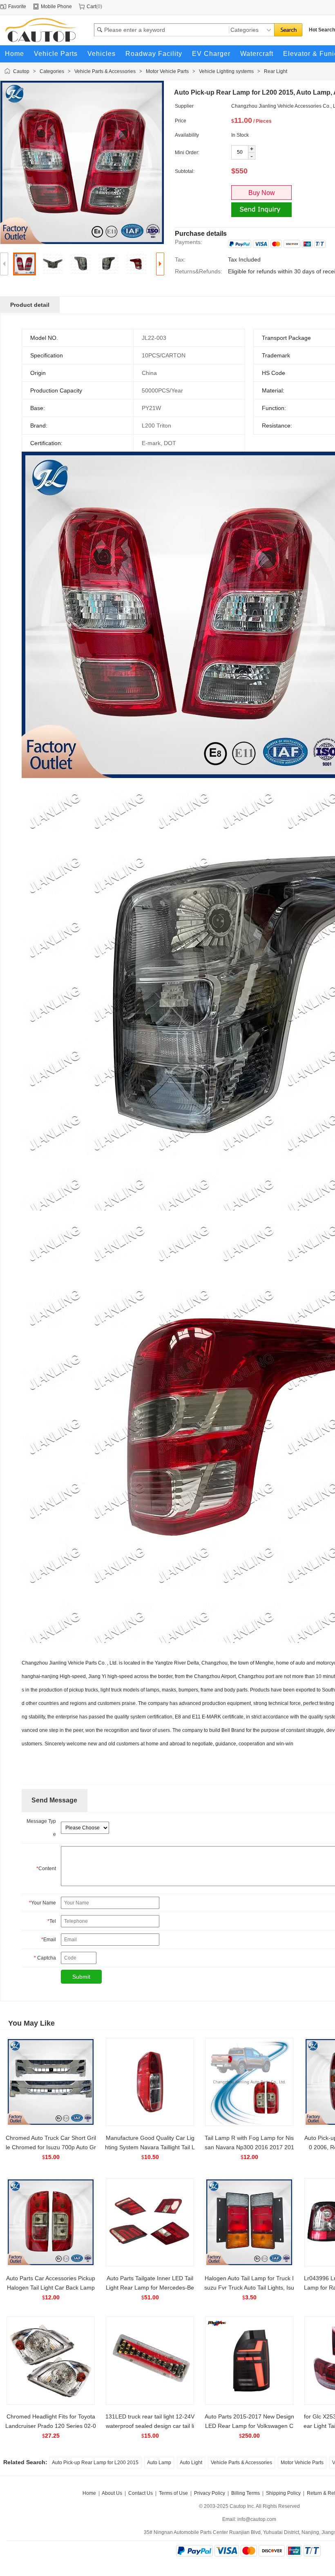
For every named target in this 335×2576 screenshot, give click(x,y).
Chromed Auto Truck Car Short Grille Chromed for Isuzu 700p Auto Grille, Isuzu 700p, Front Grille (51, 2147)
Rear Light (276, 71)
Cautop (21, 71)
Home (89, 2493)
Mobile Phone (56, 7)
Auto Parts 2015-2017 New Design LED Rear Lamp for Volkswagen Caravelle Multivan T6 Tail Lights (249, 2426)
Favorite (17, 7)
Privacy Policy (210, 2493)
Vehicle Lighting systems (226, 71)
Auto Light (191, 2463)
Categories (52, 71)
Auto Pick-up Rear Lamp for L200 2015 (95, 2463)
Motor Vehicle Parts (167, 71)
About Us (112, 2493)
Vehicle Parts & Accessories (105, 71)
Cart (91, 7)
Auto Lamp (159, 2463)
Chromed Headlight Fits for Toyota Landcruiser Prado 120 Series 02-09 (51, 2426)
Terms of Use (173, 2493)
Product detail (30, 305)
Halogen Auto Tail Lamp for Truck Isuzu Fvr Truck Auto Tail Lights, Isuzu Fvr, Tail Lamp (249, 2288)
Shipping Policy (283, 2493)
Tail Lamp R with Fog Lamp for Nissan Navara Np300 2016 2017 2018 (249, 2147)
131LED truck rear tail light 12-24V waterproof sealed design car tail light (150, 2426)
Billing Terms (246, 2493)
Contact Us (141, 2493)
